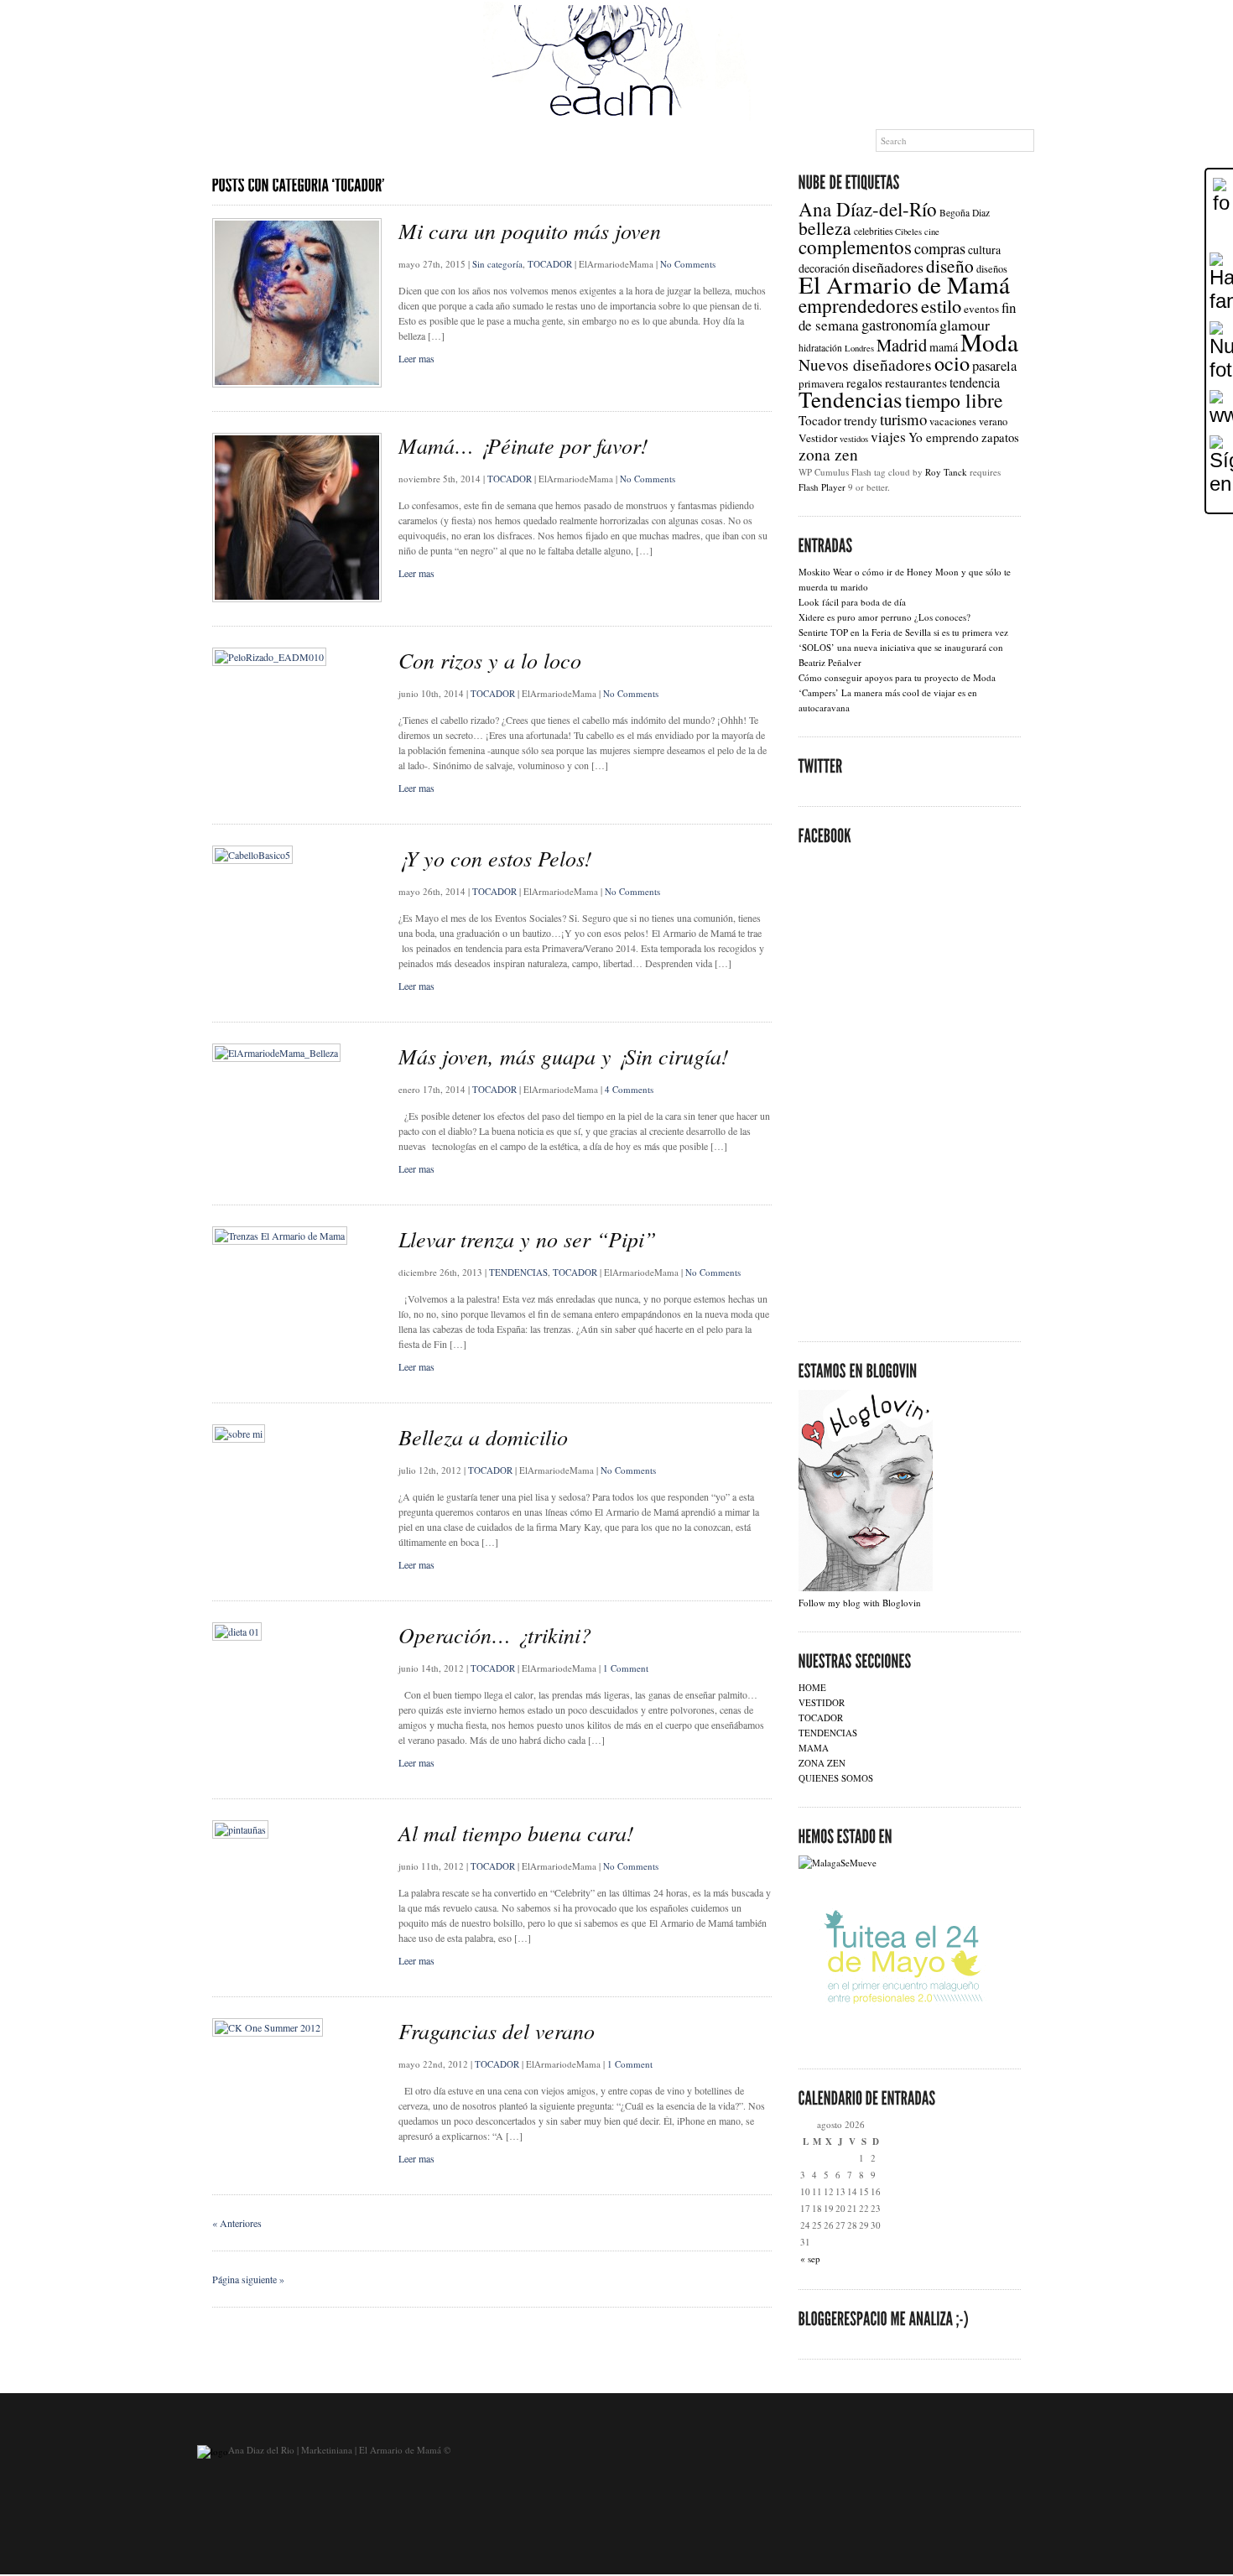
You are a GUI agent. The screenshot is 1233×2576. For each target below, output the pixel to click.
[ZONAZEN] (696, 141)
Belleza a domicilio (483, 1436)
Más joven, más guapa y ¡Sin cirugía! (564, 1056)
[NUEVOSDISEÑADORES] (324, 141)
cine (932, 232)
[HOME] (227, 141)
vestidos (854, 439)
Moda (989, 342)
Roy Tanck (946, 472)
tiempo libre (954, 400)
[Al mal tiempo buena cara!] (240, 1829)
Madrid (902, 345)
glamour (965, 325)
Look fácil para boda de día (852, 602)
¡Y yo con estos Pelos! (495, 858)
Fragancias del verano (497, 2030)
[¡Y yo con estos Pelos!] (252, 855)
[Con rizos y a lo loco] (269, 657)
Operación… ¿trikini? (495, 1634)
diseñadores (888, 267)
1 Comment (626, 1668)
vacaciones (953, 422)
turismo (903, 419)
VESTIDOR (822, 1702)
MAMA (814, 1748)
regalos (864, 382)
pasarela (994, 366)
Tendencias (851, 399)
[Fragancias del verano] (268, 2027)
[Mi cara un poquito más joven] (297, 383)
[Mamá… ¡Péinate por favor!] (297, 598)
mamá (944, 347)
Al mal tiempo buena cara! (516, 1832)
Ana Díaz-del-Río (868, 209)
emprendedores (858, 305)
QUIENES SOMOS (836, 1778)
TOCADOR (550, 264)
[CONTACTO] (775, 141)
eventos (981, 309)
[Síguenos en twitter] (1220, 466)
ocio (952, 363)
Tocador (820, 420)
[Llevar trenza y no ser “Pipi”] (280, 1236)
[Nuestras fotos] (1220, 351)
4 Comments (629, 1089)
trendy (861, 420)
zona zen (828, 454)
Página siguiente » (248, 2279)
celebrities (873, 231)
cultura (984, 250)
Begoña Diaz (965, 213)
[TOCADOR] (619, 141)
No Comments (688, 264)
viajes (888, 437)
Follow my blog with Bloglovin (860, 1603)
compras (940, 248)
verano (993, 422)
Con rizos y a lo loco (490, 660)
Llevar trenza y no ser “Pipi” (527, 1239)
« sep (810, 2259)
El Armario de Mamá (904, 284)
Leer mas (416, 358)
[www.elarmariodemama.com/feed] (1220, 409)
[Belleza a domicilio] (239, 1434)
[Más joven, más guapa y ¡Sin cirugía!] (276, 1053)
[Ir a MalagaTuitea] (903, 2040)
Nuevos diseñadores (865, 364)
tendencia (975, 382)
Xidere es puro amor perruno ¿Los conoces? (884, 617)
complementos (855, 247)
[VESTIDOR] (542, 141)
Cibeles (908, 232)
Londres (859, 348)
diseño (950, 265)
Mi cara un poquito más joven (530, 230)
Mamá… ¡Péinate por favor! (523, 445)
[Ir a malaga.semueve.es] (838, 1863)
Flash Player (822, 487)
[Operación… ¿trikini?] (237, 1631)
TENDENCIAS (518, 1272)
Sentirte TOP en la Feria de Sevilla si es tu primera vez (903, 632)
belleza (825, 228)
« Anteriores (237, 2223)
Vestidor (818, 438)
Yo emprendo (944, 437)
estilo (941, 305)
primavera (821, 383)
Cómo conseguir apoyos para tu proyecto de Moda (897, 677)
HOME (812, 1687)
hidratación (820, 348)
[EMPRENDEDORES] (447, 141)
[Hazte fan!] (1220, 283)
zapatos (1000, 437)
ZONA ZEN (822, 1763)
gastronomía (899, 324)
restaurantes (916, 382)
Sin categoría (497, 264)
